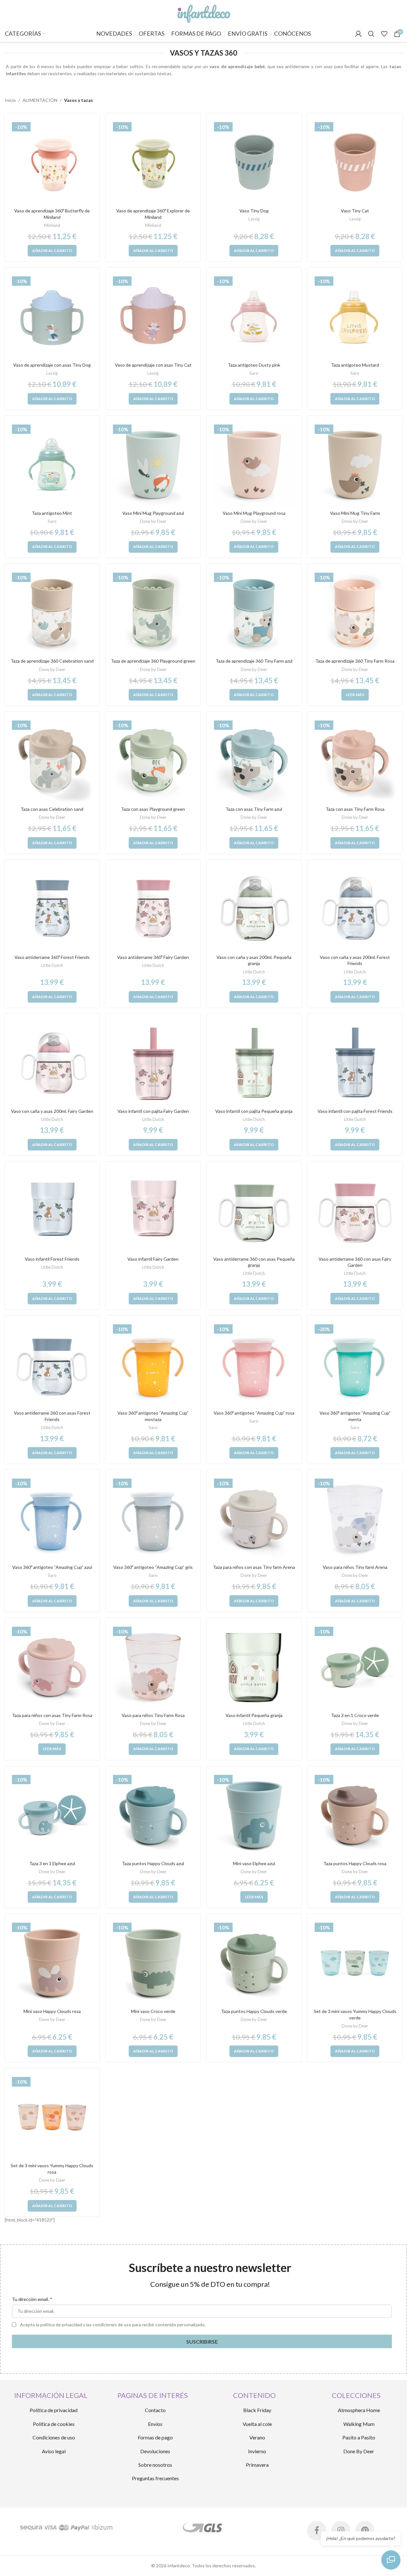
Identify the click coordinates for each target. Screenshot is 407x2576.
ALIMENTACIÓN (40, 100)
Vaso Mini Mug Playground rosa (254, 513)
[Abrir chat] (391, 2560)
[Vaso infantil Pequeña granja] (254, 1667)
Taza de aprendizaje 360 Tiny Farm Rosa (355, 661)
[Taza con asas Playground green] (153, 761)
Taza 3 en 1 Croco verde (355, 1715)
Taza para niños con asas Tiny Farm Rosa (52, 1715)
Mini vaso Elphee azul (254, 1863)
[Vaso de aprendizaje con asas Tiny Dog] (52, 317)
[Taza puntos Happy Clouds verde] (254, 1963)
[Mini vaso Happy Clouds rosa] (52, 1963)
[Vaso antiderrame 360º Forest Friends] (52, 909)
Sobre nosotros (155, 2465)
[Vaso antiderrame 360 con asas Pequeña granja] (254, 1211)
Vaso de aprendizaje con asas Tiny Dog (52, 365)
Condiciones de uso (54, 2437)
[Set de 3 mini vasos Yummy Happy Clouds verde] (355, 1963)
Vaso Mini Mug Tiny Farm (355, 513)
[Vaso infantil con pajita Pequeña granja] (254, 1063)
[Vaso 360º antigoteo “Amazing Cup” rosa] (254, 1364)
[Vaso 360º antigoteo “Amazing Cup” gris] (153, 1519)
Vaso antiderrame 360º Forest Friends (52, 957)
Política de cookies (54, 2424)
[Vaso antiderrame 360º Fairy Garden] (153, 909)
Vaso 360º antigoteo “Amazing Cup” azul (52, 1567)
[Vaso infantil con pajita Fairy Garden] (153, 1063)
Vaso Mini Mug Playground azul (153, 513)
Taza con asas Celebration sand (52, 809)
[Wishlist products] (384, 34)
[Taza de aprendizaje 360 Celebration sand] (52, 613)
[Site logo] (203, 12)
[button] (52, 251)
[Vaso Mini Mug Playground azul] (153, 465)
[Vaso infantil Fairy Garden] (153, 1211)
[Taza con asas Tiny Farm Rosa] (355, 761)
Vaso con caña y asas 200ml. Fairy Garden (52, 1111)
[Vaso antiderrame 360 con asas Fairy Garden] (355, 1211)
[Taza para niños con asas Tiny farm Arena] (254, 1519)
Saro (254, 373)
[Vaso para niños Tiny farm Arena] (355, 1519)
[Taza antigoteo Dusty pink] (254, 317)
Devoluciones (155, 2451)
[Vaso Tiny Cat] (355, 162)
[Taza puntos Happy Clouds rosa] (355, 1815)
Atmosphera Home (359, 2410)
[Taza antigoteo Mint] (52, 465)
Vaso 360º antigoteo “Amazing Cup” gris (153, 1567)
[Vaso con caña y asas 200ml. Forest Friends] (355, 909)
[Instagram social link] (341, 2531)
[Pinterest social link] (365, 2531)
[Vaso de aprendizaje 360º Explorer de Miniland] (153, 162)
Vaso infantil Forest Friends (52, 1259)
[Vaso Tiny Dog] (254, 162)
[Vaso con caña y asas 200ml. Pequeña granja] (254, 909)
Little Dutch (52, 965)
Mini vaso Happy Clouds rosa (52, 2011)
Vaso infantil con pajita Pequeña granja (254, 1111)
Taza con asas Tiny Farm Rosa (355, 809)
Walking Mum (359, 2424)
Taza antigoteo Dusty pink (254, 365)
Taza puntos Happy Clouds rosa (355, 1863)
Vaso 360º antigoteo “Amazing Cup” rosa (254, 1413)
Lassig (254, 219)
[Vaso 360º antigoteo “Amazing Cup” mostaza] (153, 1364)
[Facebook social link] (317, 2531)
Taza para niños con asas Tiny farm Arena (254, 1567)
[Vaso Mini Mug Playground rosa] (254, 465)
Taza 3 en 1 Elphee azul (52, 1863)
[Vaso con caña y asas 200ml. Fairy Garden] (52, 1063)
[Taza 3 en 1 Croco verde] (355, 1667)
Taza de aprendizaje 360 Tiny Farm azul (254, 661)
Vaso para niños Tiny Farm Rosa (153, 1715)
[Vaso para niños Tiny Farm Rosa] (153, 1667)
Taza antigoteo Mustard (355, 365)
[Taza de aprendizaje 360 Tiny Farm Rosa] (355, 613)
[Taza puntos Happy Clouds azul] (153, 1815)
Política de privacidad (54, 2410)
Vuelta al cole (257, 2424)
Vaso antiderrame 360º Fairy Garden (153, 957)
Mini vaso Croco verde (153, 2011)
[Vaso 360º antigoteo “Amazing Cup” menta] (355, 1364)
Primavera (257, 2465)
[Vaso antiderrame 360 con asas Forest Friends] (52, 1364)
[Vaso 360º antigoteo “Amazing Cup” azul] (52, 1519)
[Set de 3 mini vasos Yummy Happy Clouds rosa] (52, 2117)
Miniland (52, 225)
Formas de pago (155, 2437)
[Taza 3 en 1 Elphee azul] (52, 1815)
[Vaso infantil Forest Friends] (52, 1211)
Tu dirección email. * (32, 2299)
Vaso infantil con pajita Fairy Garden (153, 1111)
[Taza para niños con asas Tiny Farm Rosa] (52, 1667)
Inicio (10, 100)
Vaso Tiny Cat (355, 211)
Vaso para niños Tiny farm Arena (355, 1567)
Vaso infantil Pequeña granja (254, 1715)
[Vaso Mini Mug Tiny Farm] (355, 465)
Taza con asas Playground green (153, 809)
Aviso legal (54, 2451)
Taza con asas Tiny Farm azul (254, 809)
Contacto (155, 2410)
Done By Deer (359, 2451)
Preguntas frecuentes (155, 2478)
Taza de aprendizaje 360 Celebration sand (52, 661)
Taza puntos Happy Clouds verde (254, 2011)
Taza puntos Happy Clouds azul (153, 1863)
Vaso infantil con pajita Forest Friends (355, 1111)
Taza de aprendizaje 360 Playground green (153, 661)
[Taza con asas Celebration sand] (52, 761)
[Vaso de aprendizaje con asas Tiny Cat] (153, 317)
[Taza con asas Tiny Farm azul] (254, 761)
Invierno (257, 2451)
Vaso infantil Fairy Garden (153, 1259)
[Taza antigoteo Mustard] (355, 317)
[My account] (358, 34)
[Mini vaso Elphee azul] (254, 1815)
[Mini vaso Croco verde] (153, 1963)
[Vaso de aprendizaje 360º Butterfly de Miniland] (52, 162)
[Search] (371, 34)
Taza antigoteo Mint (52, 513)
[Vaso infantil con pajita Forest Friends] (355, 1063)
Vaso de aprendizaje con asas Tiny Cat (153, 365)
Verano (257, 2437)
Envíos (155, 2424)
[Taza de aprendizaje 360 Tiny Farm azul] (254, 613)
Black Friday (257, 2410)
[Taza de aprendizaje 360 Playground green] (153, 613)
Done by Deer (153, 521)
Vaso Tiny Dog (254, 211)
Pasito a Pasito (359, 2437)
